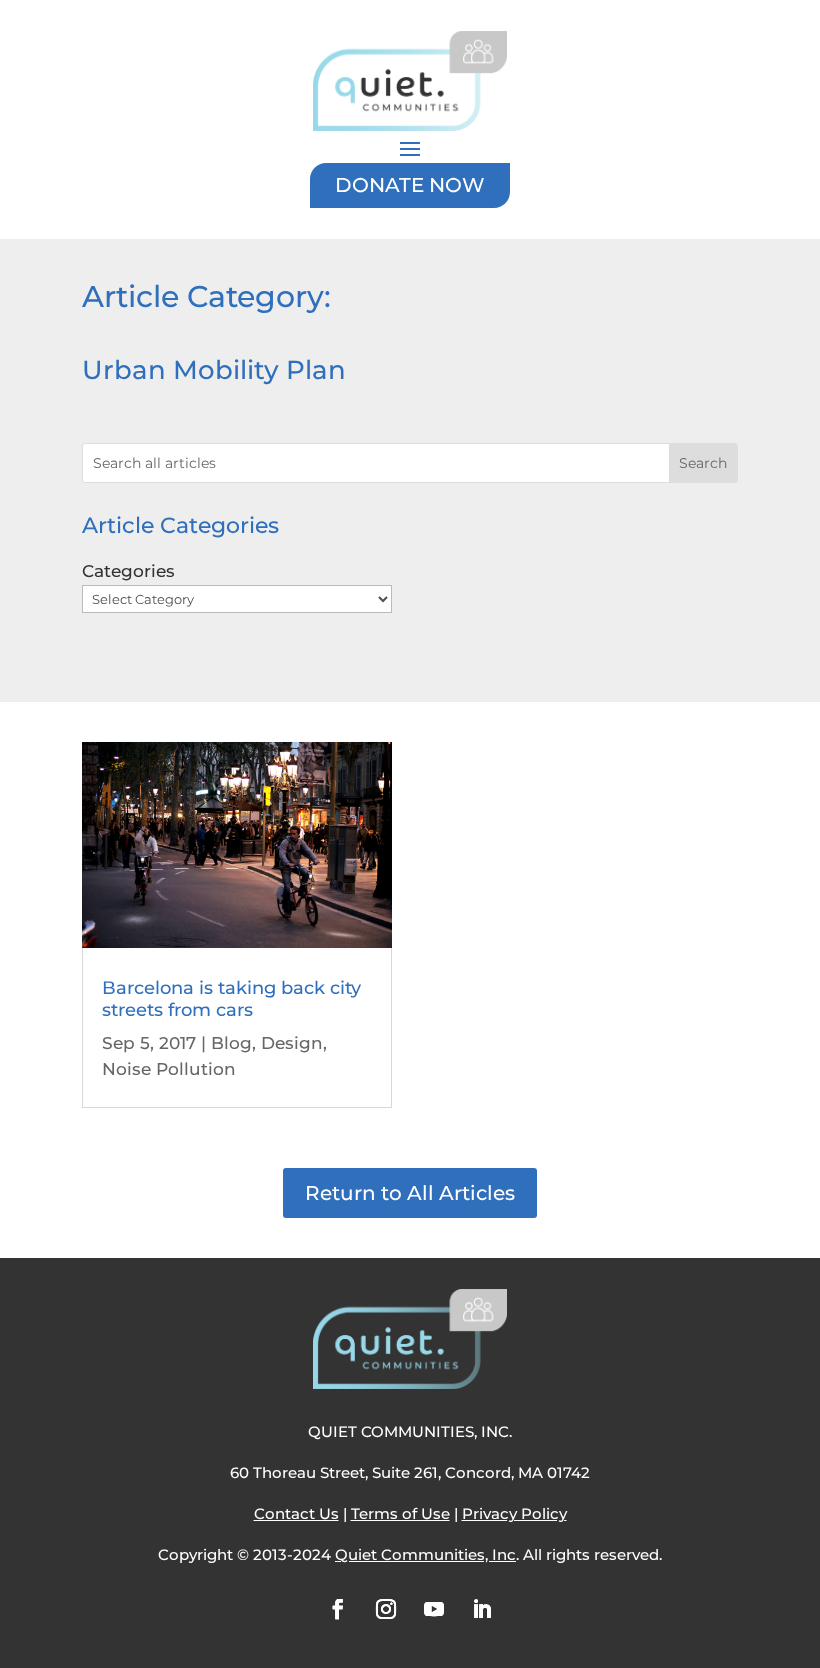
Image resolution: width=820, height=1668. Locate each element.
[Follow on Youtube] (434, 1609)
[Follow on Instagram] (386, 1609)
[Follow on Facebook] (338, 1609)
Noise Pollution (169, 1069)
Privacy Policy (514, 1513)
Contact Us (296, 1513)
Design (292, 1043)
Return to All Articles (410, 1193)
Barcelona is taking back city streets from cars (231, 999)
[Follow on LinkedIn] (482, 1609)
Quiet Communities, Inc (425, 1554)
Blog (231, 1043)
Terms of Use (400, 1513)
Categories (128, 571)
